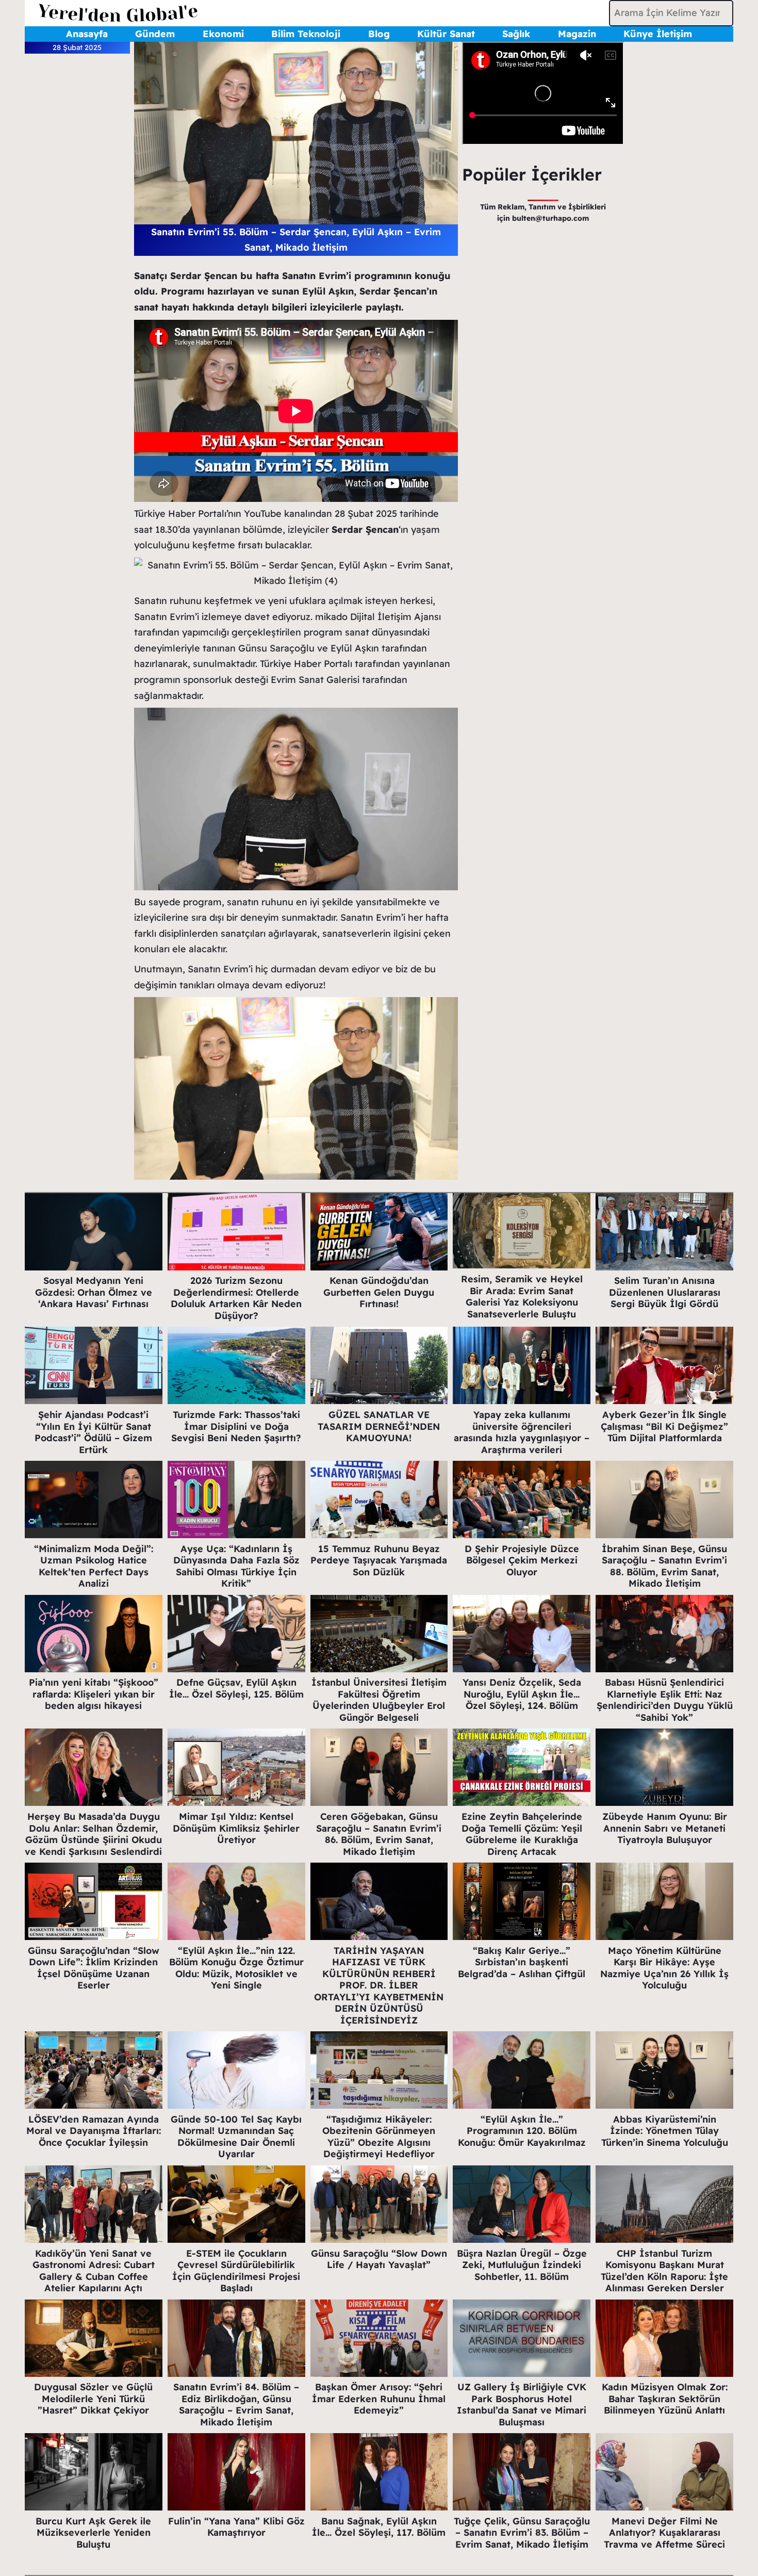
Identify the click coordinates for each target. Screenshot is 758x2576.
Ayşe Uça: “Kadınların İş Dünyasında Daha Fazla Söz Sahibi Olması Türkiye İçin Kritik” (236, 1566)
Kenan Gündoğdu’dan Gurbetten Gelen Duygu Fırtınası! (379, 1292)
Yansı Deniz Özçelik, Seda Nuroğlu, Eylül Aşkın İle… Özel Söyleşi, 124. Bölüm (522, 1694)
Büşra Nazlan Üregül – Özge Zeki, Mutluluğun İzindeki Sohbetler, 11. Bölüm (522, 2265)
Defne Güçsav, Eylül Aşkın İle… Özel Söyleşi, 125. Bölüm (236, 1688)
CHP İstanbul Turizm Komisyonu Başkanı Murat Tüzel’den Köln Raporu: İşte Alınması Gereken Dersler (664, 2271)
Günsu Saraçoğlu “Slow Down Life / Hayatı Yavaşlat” (379, 2259)
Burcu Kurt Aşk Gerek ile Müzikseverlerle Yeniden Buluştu (93, 2533)
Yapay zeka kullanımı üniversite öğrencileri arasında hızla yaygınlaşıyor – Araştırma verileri (522, 1432)
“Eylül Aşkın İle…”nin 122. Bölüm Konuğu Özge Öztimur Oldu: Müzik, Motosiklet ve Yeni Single (236, 1968)
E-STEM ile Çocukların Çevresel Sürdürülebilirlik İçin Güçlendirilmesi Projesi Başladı (236, 2271)
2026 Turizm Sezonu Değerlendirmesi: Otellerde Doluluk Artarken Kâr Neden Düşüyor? (236, 1298)
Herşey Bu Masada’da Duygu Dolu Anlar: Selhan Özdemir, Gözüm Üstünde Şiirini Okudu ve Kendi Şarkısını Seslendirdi (93, 1834)
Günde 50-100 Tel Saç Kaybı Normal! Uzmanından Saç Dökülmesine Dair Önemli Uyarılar (236, 2137)
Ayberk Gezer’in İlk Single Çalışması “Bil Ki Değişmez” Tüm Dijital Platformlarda (664, 1426)
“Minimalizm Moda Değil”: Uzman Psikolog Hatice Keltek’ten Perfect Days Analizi (94, 1566)
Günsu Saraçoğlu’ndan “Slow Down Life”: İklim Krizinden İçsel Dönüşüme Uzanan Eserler (94, 1968)
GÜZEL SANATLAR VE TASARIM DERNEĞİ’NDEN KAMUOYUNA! (379, 1426)
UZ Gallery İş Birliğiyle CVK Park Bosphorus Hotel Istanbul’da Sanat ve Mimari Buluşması (522, 2404)
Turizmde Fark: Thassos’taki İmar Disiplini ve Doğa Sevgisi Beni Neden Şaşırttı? (236, 1426)
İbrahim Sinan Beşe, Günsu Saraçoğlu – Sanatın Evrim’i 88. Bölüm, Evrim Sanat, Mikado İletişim (664, 1566)
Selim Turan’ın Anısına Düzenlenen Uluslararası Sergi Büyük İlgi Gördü (665, 1292)
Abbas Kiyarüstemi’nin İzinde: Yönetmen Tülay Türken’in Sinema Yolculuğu (665, 2131)
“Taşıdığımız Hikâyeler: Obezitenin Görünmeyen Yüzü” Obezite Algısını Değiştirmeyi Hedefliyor (379, 2137)
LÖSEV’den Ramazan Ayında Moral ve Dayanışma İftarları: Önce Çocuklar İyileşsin (94, 2131)
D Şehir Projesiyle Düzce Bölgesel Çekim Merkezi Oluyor (522, 1560)
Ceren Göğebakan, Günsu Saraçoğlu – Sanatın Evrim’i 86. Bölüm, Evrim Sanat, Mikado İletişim (379, 1834)
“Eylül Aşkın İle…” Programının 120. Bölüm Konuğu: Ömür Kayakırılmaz (522, 2131)
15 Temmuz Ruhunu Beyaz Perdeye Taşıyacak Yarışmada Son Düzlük (379, 1560)
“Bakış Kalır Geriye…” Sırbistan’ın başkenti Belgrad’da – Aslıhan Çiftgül (522, 1962)
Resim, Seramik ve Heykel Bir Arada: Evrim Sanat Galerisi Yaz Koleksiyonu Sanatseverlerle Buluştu (522, 1297)
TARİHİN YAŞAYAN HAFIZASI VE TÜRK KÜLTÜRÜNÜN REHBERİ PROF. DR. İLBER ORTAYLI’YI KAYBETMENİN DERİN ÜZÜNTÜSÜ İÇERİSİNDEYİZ (379, 1985)
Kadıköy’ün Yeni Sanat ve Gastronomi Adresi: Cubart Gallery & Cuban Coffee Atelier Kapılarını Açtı (94, 2271)
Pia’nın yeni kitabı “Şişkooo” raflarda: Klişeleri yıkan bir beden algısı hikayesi (94, 1694)
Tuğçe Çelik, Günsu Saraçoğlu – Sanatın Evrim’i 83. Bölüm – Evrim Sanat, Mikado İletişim (522, 2533)
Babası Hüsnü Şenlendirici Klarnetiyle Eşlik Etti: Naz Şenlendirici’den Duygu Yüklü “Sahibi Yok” (665, 1700)
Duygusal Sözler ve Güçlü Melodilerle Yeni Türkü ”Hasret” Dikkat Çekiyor (93, 2399)
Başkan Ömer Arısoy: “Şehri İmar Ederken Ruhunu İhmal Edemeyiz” (379, 2399)
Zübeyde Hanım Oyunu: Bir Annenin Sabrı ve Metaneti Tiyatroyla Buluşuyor (665, 1828)
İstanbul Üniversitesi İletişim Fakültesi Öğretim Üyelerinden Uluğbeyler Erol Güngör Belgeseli (379, 1700)
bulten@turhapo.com (550, 218)
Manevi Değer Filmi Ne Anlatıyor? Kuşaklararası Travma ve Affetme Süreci (664, 2533)
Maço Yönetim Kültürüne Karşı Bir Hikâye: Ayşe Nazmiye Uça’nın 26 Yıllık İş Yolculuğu (664, 1968)
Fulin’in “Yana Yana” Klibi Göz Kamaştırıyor (236, 2527)
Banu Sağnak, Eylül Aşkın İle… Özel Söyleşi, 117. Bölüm (379, 2527)
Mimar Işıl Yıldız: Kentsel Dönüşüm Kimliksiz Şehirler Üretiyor (236, 1828)
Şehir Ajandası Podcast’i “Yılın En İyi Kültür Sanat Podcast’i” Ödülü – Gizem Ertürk (93, 1432)
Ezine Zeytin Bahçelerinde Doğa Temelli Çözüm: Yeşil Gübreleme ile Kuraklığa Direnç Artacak (522, 1834)
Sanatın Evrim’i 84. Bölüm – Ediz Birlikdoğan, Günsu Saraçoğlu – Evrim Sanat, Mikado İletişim (236, 2404)
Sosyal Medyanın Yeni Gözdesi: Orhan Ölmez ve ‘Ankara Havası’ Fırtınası (94, 1292)
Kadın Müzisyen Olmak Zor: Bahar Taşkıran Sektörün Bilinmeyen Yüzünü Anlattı (665, 2399)
